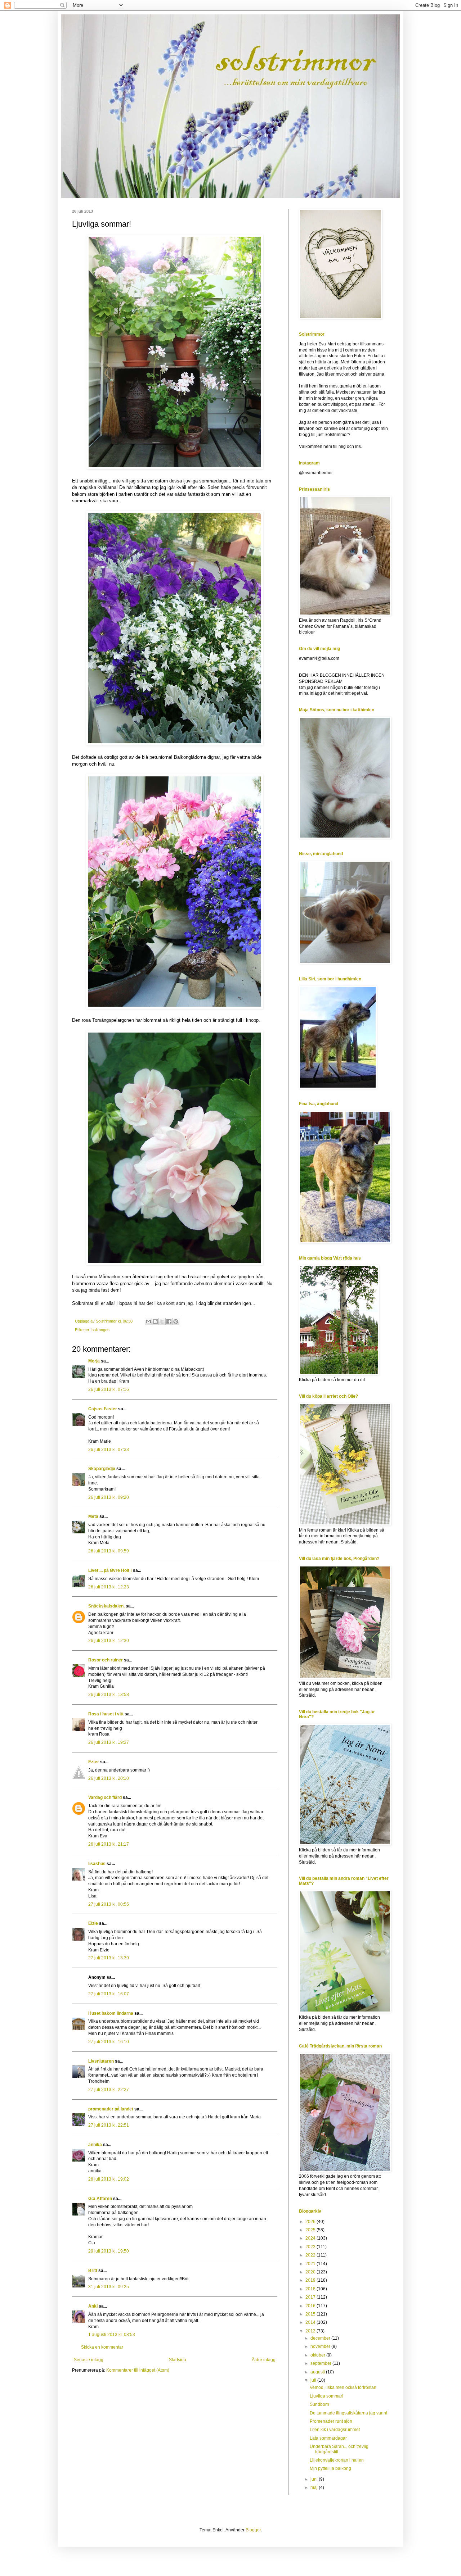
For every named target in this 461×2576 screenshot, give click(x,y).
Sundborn (319, 2404)
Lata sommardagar (328, 2438)
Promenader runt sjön (331, 2421)
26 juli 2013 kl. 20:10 (109, 1778)
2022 (311, 2255)
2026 (311, 2222)
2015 (311, 2314)
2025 (311, 2230)
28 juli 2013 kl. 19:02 (109, 2179)
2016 (311, 2306)
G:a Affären (100, 2199)
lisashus (97, 1864)
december (321, 2338)
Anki (93, 2306)
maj (315, 2487)
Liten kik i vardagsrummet (335, 2430)
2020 (311, 2272)
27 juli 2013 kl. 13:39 (109, 1958)
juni (315, 2479)
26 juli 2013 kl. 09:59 (109, 1551)
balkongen (100, 1330)
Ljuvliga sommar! (326, 2396)
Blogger (253, 2530)
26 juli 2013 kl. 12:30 (109, 1641)
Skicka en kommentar (102, 2347)
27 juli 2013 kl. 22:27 (109, 2090)
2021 (311, 2264)
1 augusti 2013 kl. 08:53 (112, 2335)
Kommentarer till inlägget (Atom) (138, 2370)
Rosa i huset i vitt (106, 1714)
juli (314, 2380)
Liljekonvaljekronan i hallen (337, 2460)
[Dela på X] (162, 1321)
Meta (93, 1516)
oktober (318, 2355)
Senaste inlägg (89, 2360)
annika (95, 2145)
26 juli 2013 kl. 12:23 (109, 1587)
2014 (311, 2322)
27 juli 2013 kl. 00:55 (109, 1904)
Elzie (93, 1923)
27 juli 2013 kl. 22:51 (109, 2125)
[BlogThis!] (155, 1321)
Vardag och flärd (105, 1797)
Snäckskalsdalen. (106, 1606)
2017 (311, 2297)
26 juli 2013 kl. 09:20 (109, 1497)
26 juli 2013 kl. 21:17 (109, 1844)
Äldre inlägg (264, 2360)
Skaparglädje (102, 1469)
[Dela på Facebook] (169, 1321)
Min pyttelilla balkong (330, 2468)
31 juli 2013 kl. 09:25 (109, 2287)
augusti (318, 2372)
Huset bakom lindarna (111, 2013)
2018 (311, 2289)
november (321, 2346)
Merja (94, 1361)
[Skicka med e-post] (148, 1321)
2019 (311, 2280)
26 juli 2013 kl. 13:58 (109, 1695)
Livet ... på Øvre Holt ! (110, 1570)
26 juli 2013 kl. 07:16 (109, 1389)
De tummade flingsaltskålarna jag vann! (348, 2413)
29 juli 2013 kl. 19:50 (109, 2251)
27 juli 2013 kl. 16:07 (109, 1994)
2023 (311, 2247)
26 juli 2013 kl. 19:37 (109, 1742)
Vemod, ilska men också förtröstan (343, 2387)
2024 (311, 2238)
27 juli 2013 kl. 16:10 (109, 2042)
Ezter (94, 1762)
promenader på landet (111, 2109)
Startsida (178, 2360)
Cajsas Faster (103, 1409)
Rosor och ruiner (106, 1660)
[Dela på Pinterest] (176, 1321)
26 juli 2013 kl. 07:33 (109, 1450)
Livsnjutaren (101, 2061)
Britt (93, 2271)
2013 (311, 2331)
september (321, 2363)
